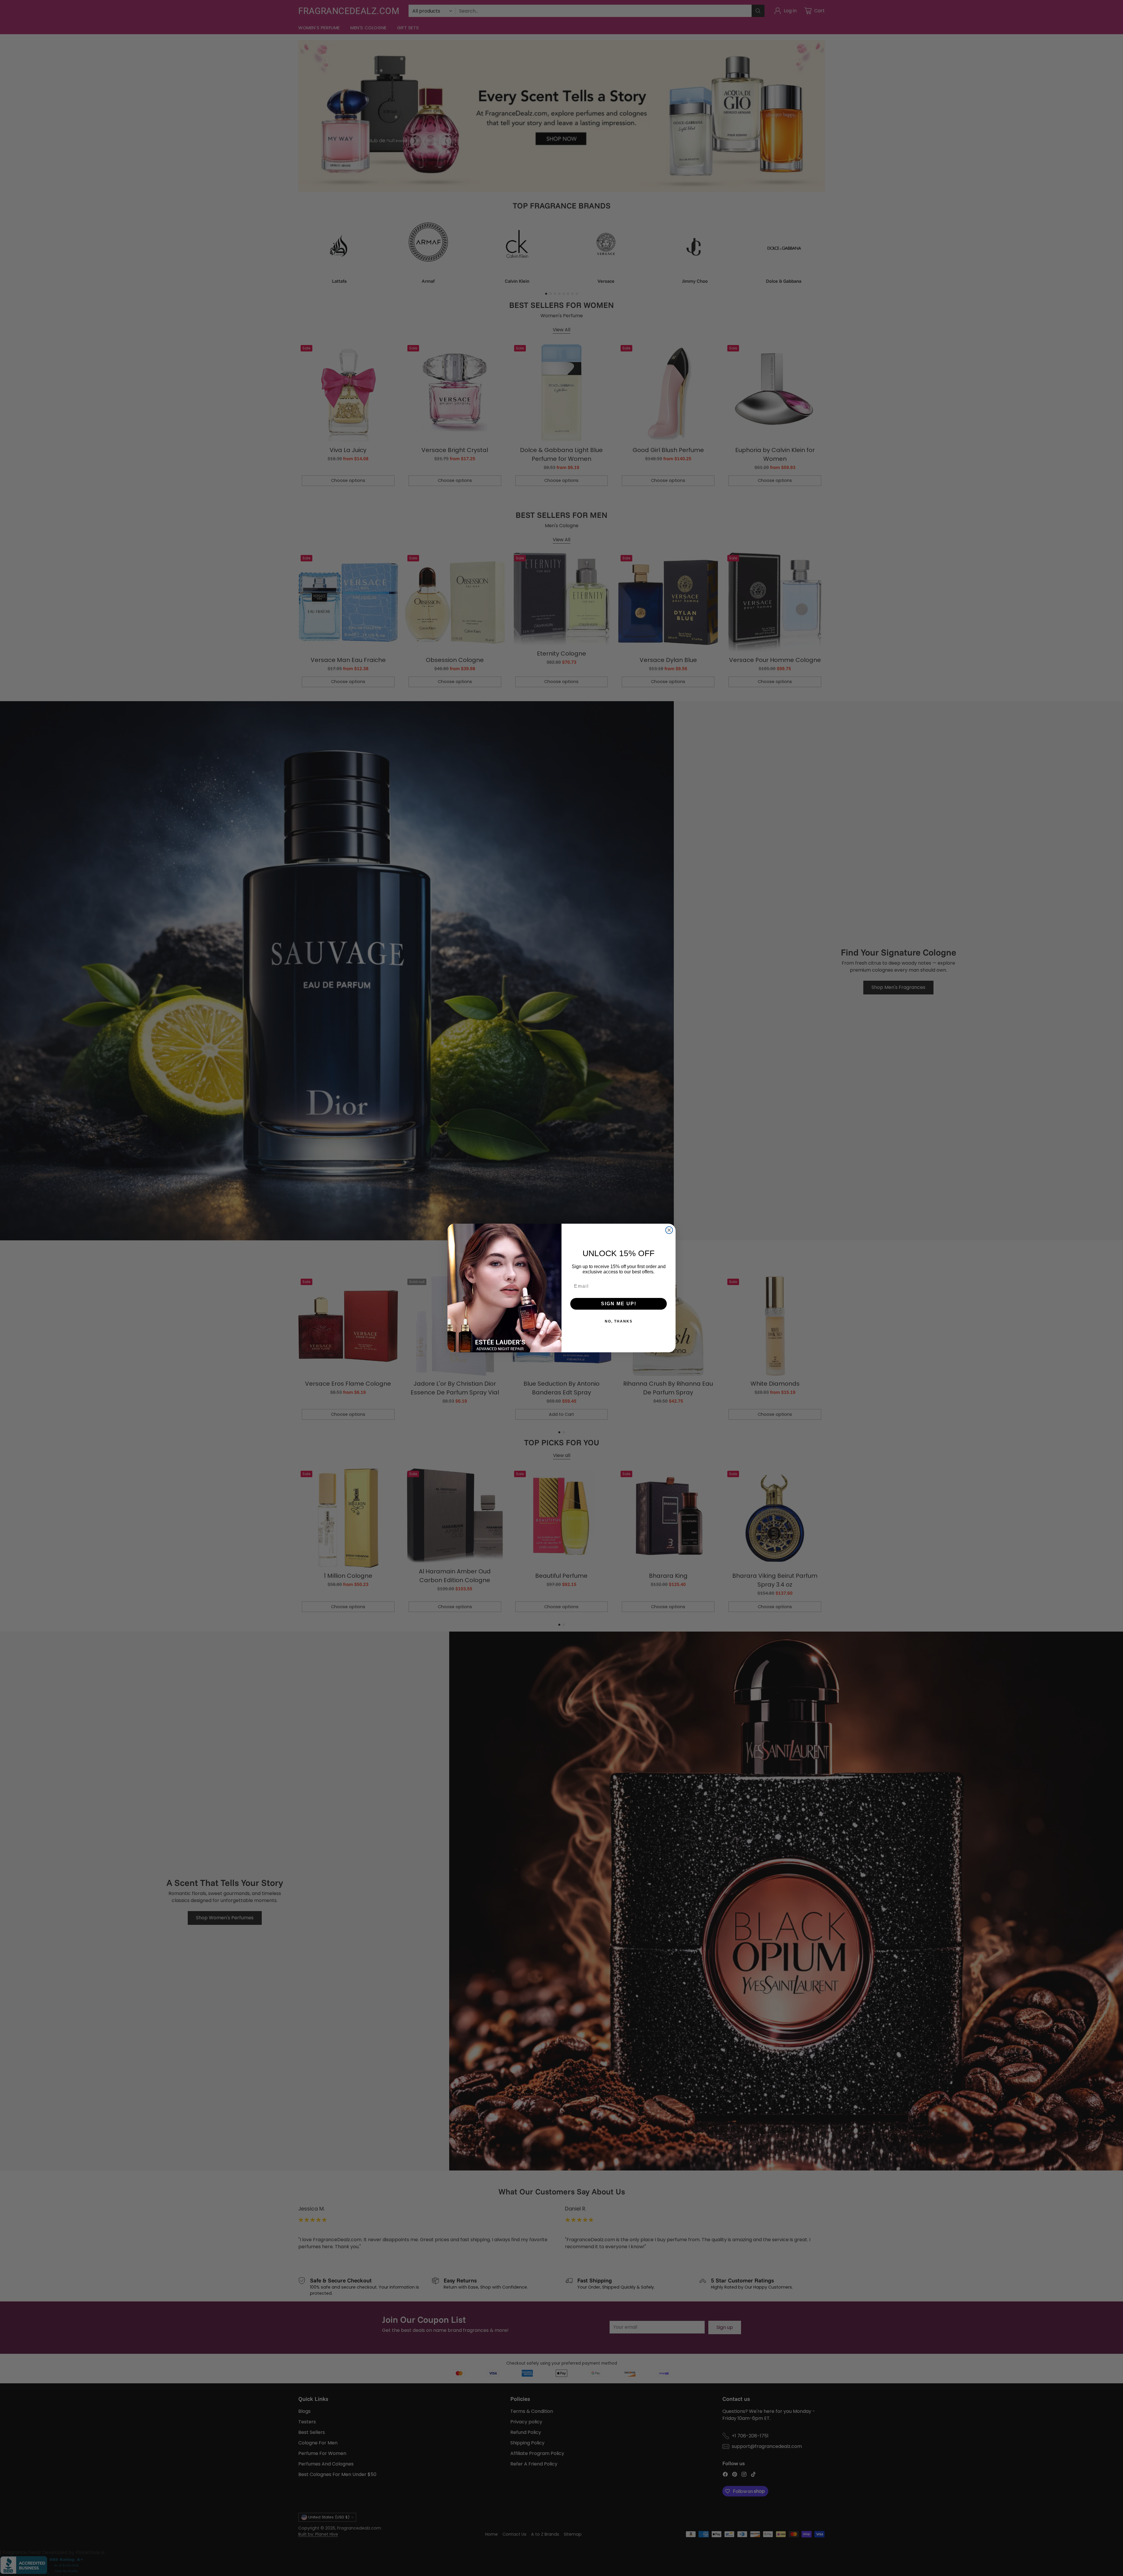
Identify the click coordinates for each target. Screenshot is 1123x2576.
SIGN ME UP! (619, 1304)
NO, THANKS (619, 1321)
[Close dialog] (669, 1230)
